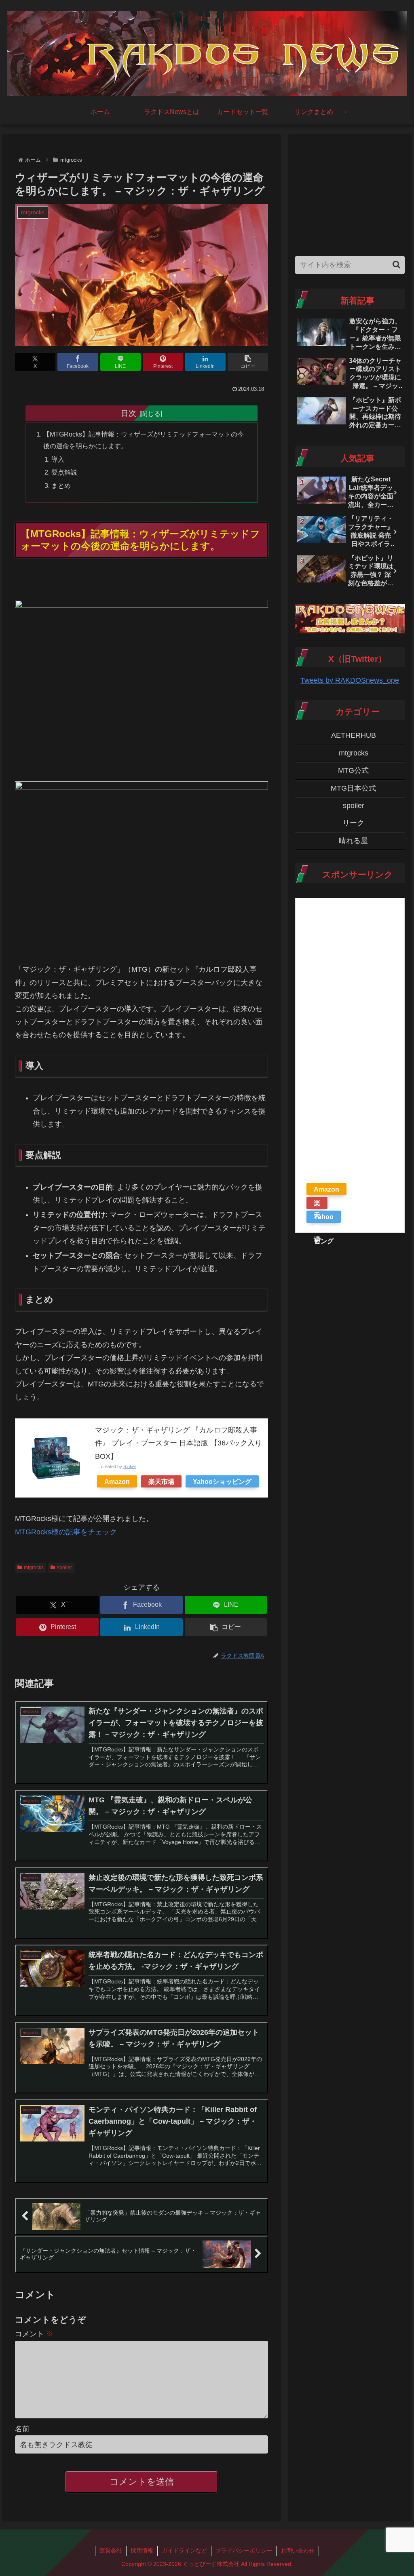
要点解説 (64, 472)
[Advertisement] (350, 192)
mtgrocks (34, 1568)
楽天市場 (161, 1481)
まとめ (61, 485)
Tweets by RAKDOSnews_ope (350, 680)
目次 (129, 413)
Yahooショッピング (222, 1481)
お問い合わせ (298, 2551)
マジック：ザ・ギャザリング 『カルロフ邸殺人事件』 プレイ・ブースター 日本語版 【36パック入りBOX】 (178, 1443)
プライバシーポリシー (244, 2551)
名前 (22, 2429)
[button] (248, 362)
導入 (58, 459)
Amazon (117, 1481)
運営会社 (111, 2551)
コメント (34, 2334)
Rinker (130, 1466)
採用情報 (142, 2551)
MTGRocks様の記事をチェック (66, 1532)
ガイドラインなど (184, 2551)
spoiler (64, 1568)
